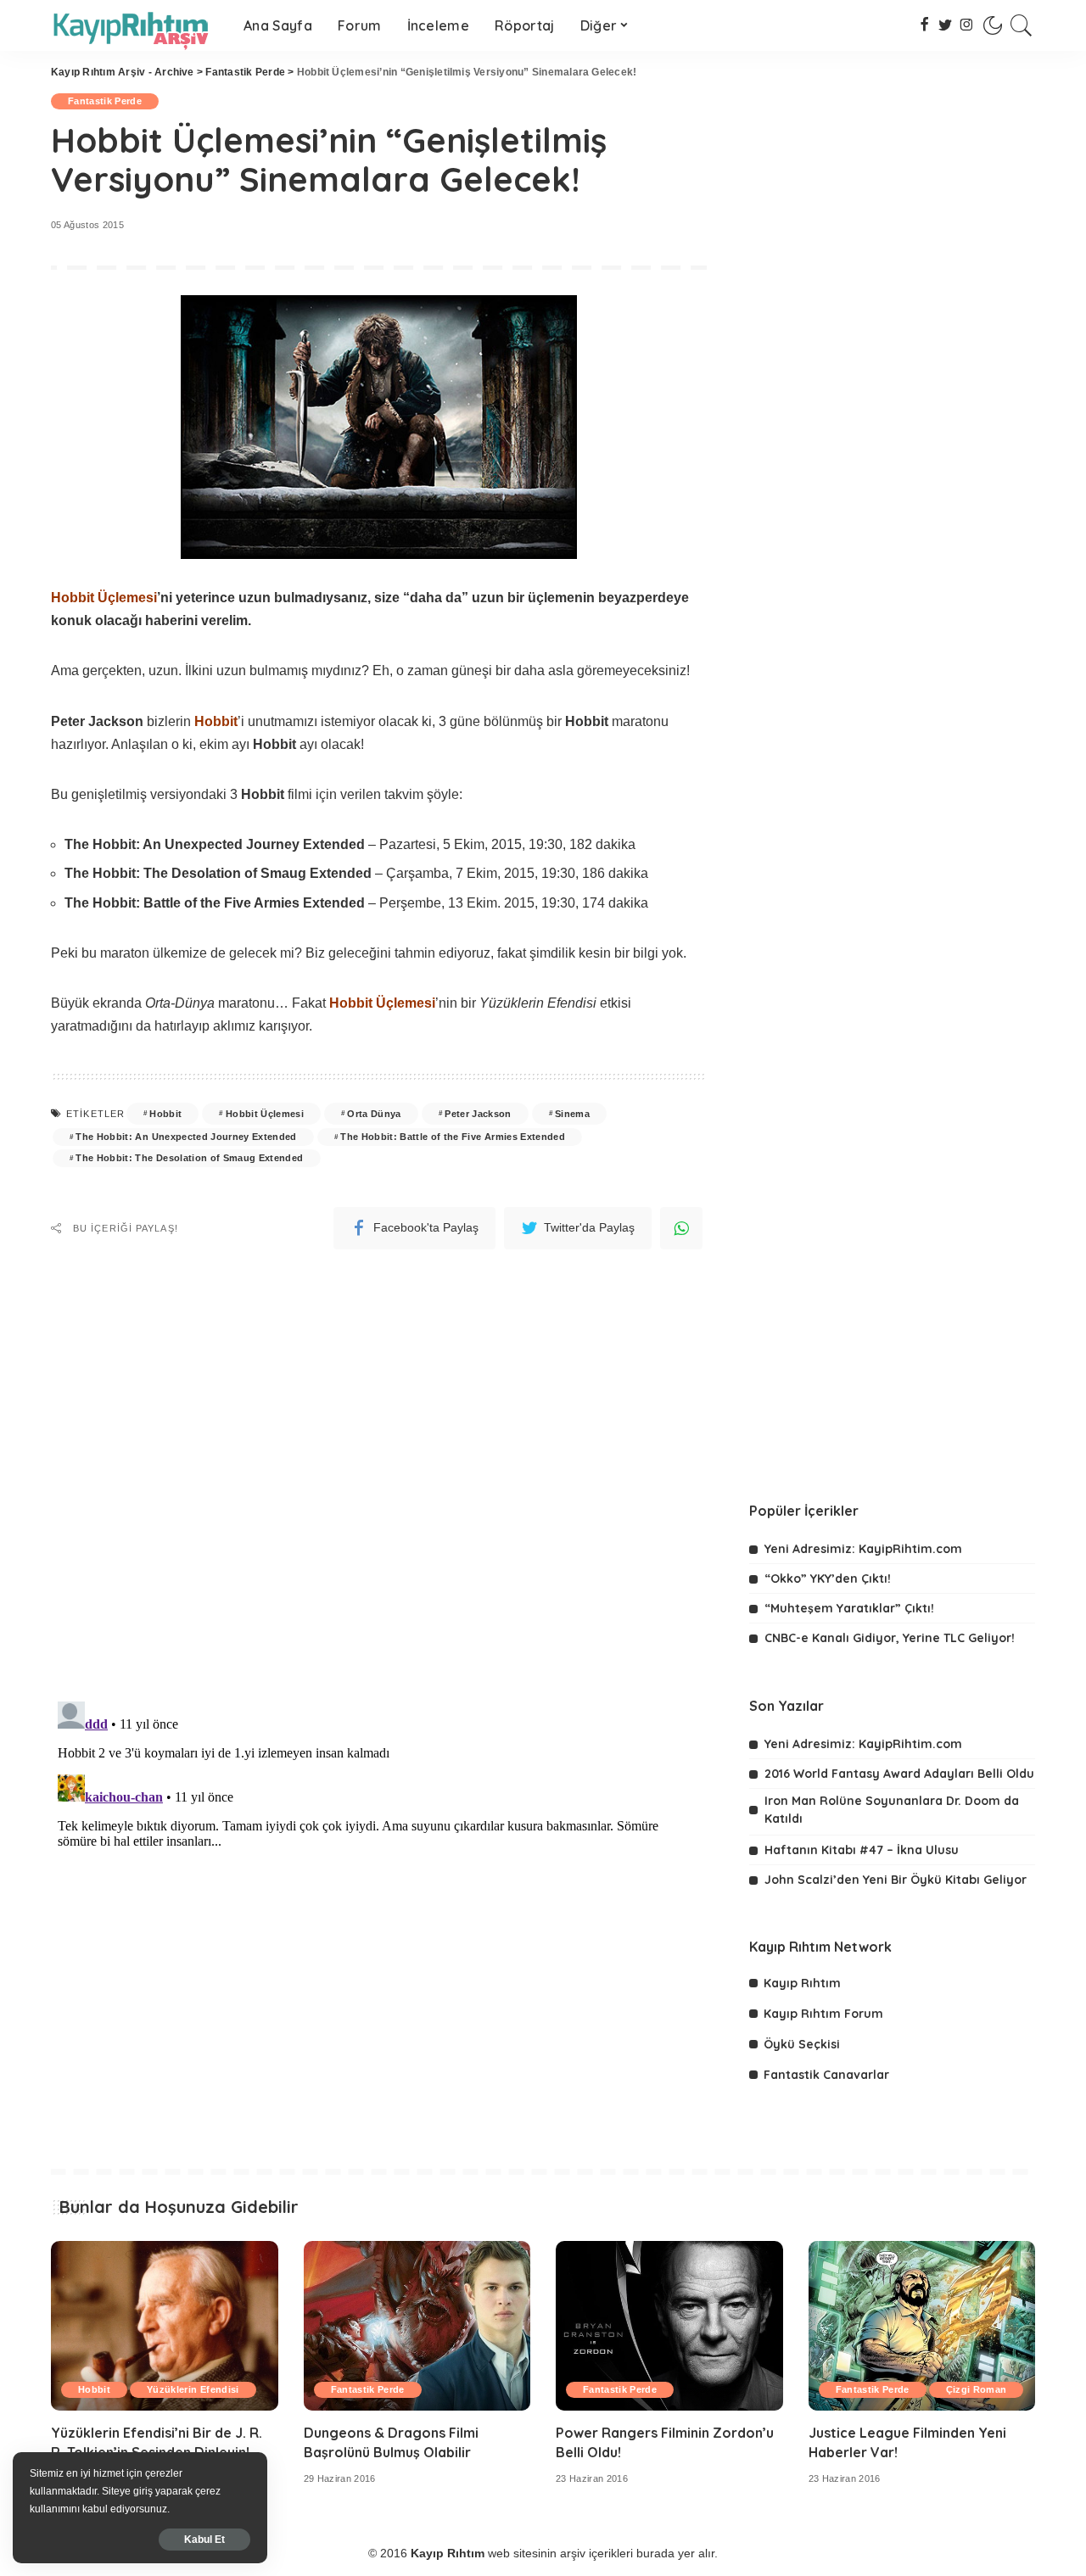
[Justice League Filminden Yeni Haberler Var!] (922, 2326)
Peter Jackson (478, 1114)
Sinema (572, 1114)
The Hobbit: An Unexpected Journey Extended (186, 1137)
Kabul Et (204, 2540)
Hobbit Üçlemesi (265, 1114)
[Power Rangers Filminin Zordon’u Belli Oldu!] (669, 2326)
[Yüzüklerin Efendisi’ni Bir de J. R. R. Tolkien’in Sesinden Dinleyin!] (165, 2326)
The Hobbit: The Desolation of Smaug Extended (189, 1158)
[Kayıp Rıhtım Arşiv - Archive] (134, 25)
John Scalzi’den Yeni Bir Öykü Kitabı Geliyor (896, 1880)
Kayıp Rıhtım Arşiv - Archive (123, 72)
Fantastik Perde (245, 72)
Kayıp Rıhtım (802, 1983)
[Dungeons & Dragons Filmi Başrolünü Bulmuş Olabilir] (417, 2326)
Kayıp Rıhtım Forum (823, 2014)
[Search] (1022, 25)
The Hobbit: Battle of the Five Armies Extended (453, 1137)
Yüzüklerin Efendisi (193, 2389)
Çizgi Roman (977, 2389)
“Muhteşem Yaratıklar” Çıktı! (849, 1608)
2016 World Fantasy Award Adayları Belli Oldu (899, 1774)
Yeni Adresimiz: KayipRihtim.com (863, 1549)
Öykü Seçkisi (802, 2044)
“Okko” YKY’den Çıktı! (828, 1579)
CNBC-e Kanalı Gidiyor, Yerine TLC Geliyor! (890, 1638)
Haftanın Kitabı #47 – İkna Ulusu (862, 1850)
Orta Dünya (374, 1114)
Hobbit (165, 1114)
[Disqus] (379, 1466)
